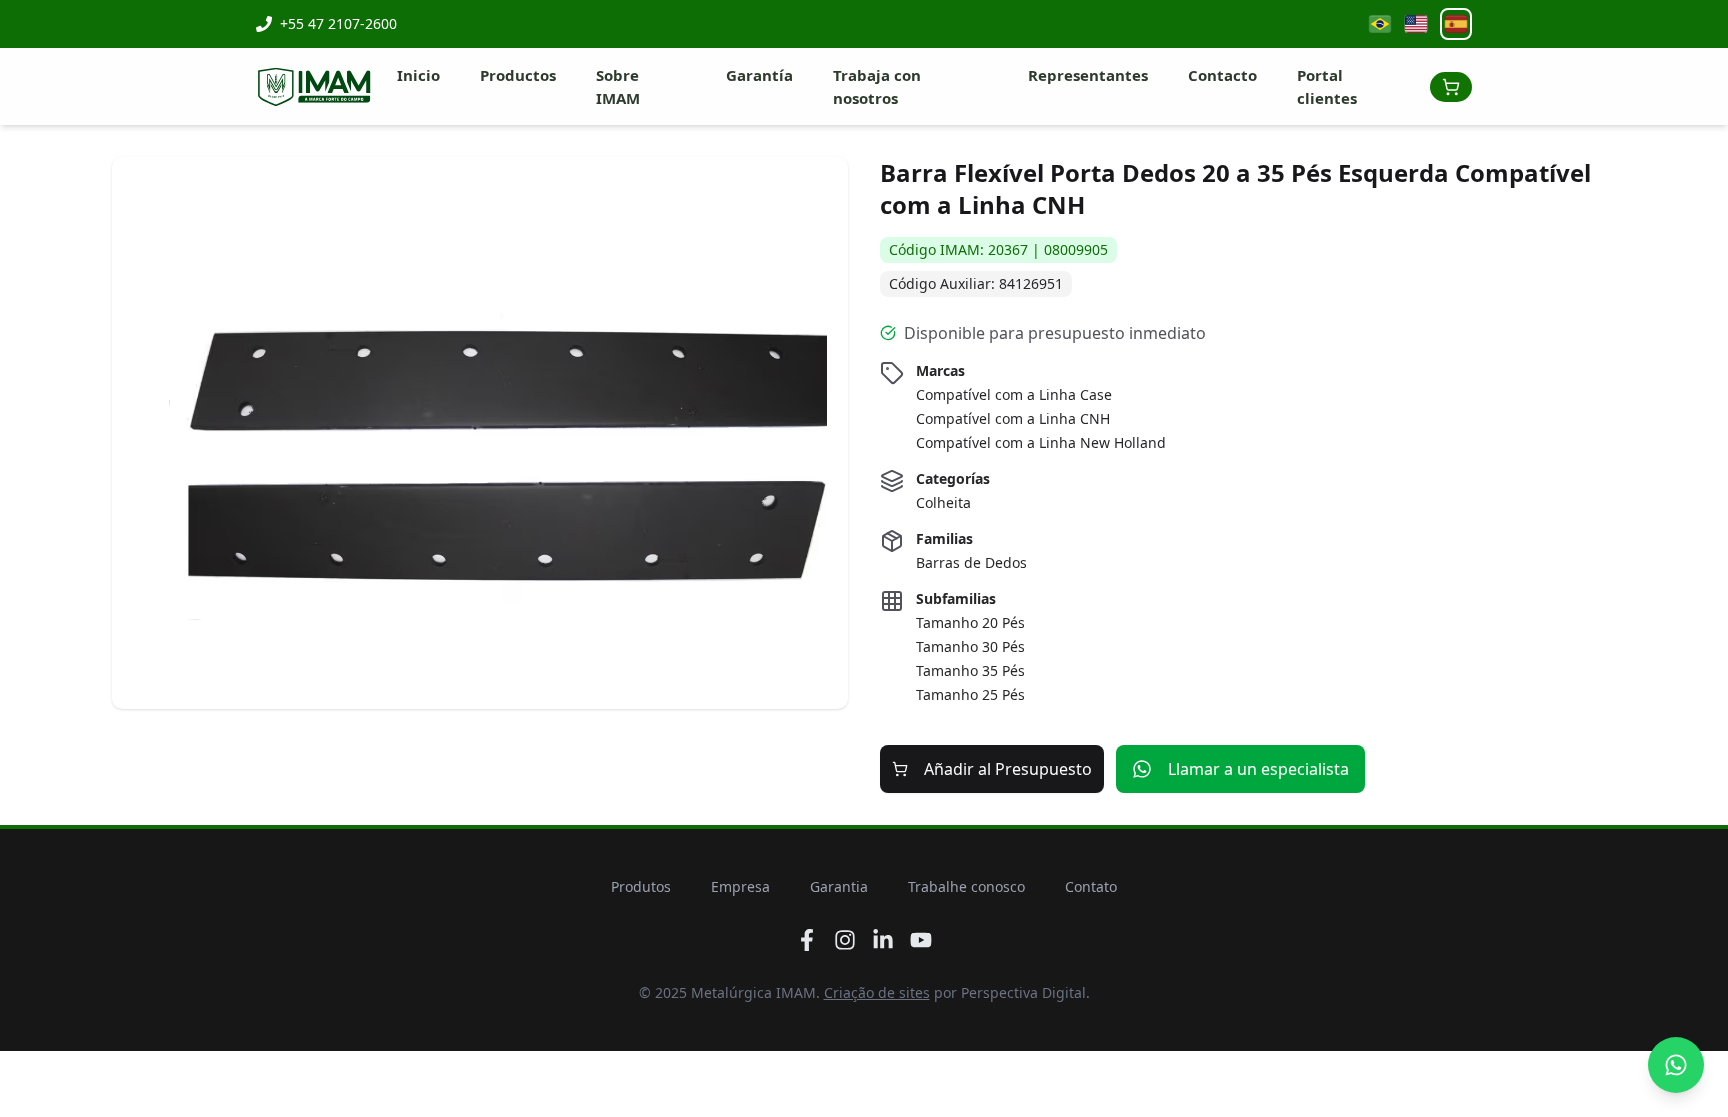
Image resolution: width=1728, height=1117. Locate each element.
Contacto (1222, 75)
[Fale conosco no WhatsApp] (1676, 1065)
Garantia (839, 886)
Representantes (1088, 75)
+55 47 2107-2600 (338, 23)
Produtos (641, 886)
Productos (518, 75)
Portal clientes (1327, 86)
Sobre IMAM (618, 86)
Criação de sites (877, 992)
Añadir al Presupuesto (1008, 769)
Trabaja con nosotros (877, 86)
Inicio (418, 75)
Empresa (740, 886)
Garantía (759, 75)
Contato (1091, 886)
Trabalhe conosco (966, 886)
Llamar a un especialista (1258, 769)
